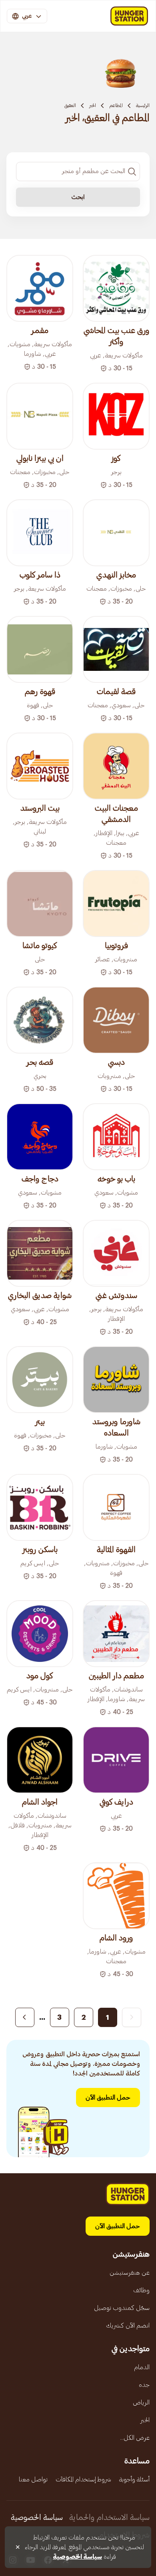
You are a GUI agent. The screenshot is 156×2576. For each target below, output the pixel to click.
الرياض (141, 2402)
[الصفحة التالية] (25, 2017)
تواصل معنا (33, 2479)
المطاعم (116, 105)
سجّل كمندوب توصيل (122, 2308)
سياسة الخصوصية (37, 2517)
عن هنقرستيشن (130, 2273)
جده (144, 2385)
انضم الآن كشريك (128, 2326)
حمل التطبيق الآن (108, 2098)
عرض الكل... (135, 2438)
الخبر (93, 105)
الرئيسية (143, 105)
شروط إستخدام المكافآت (83, 2479)
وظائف (141, 2290)
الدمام (142, 2367)
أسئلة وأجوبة (134, 2479)
